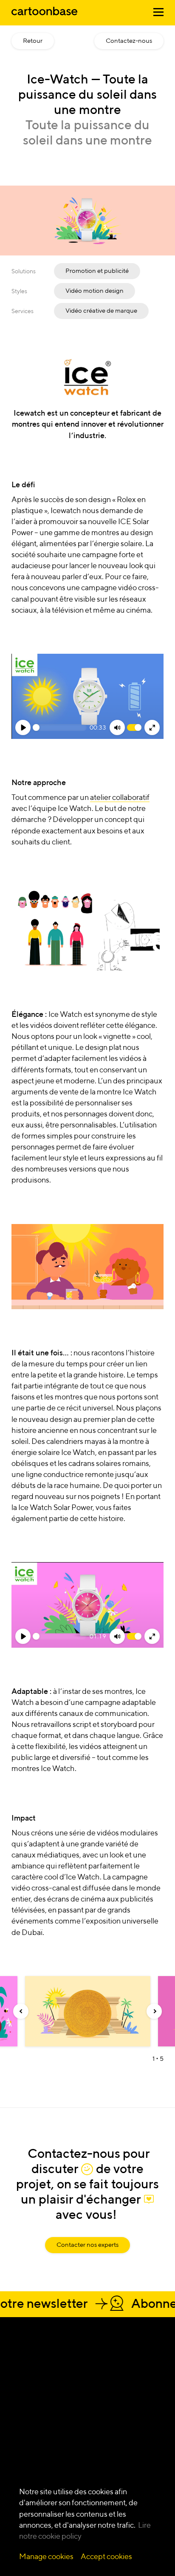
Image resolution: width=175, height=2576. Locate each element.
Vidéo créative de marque (101, 310)
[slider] (60, 727)
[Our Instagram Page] (18, 2375)
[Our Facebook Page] (34, 2375)
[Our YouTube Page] (66, 2375)
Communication (35, 2456)
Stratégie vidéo (32, 2447)
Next (154, 2011)
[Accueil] (44, 16)
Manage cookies (46, 2556)
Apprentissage (32, 2430)
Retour (33, 40)
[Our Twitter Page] (50, 2375)
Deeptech (132, 2421)
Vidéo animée (84, 2430)
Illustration (80, 2421)
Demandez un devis (68, 2355)
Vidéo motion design (95, 290)
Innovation (27, 2439)
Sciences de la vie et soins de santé (138, 2439)
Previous (21, 2011)
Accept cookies (106, 2556)
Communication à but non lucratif (141, 2465)
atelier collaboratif (120, 797)
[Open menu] (158, 14)
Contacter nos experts (87, 2244)
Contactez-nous (129, 40)
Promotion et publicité (97, 271)
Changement (30, 2421)
